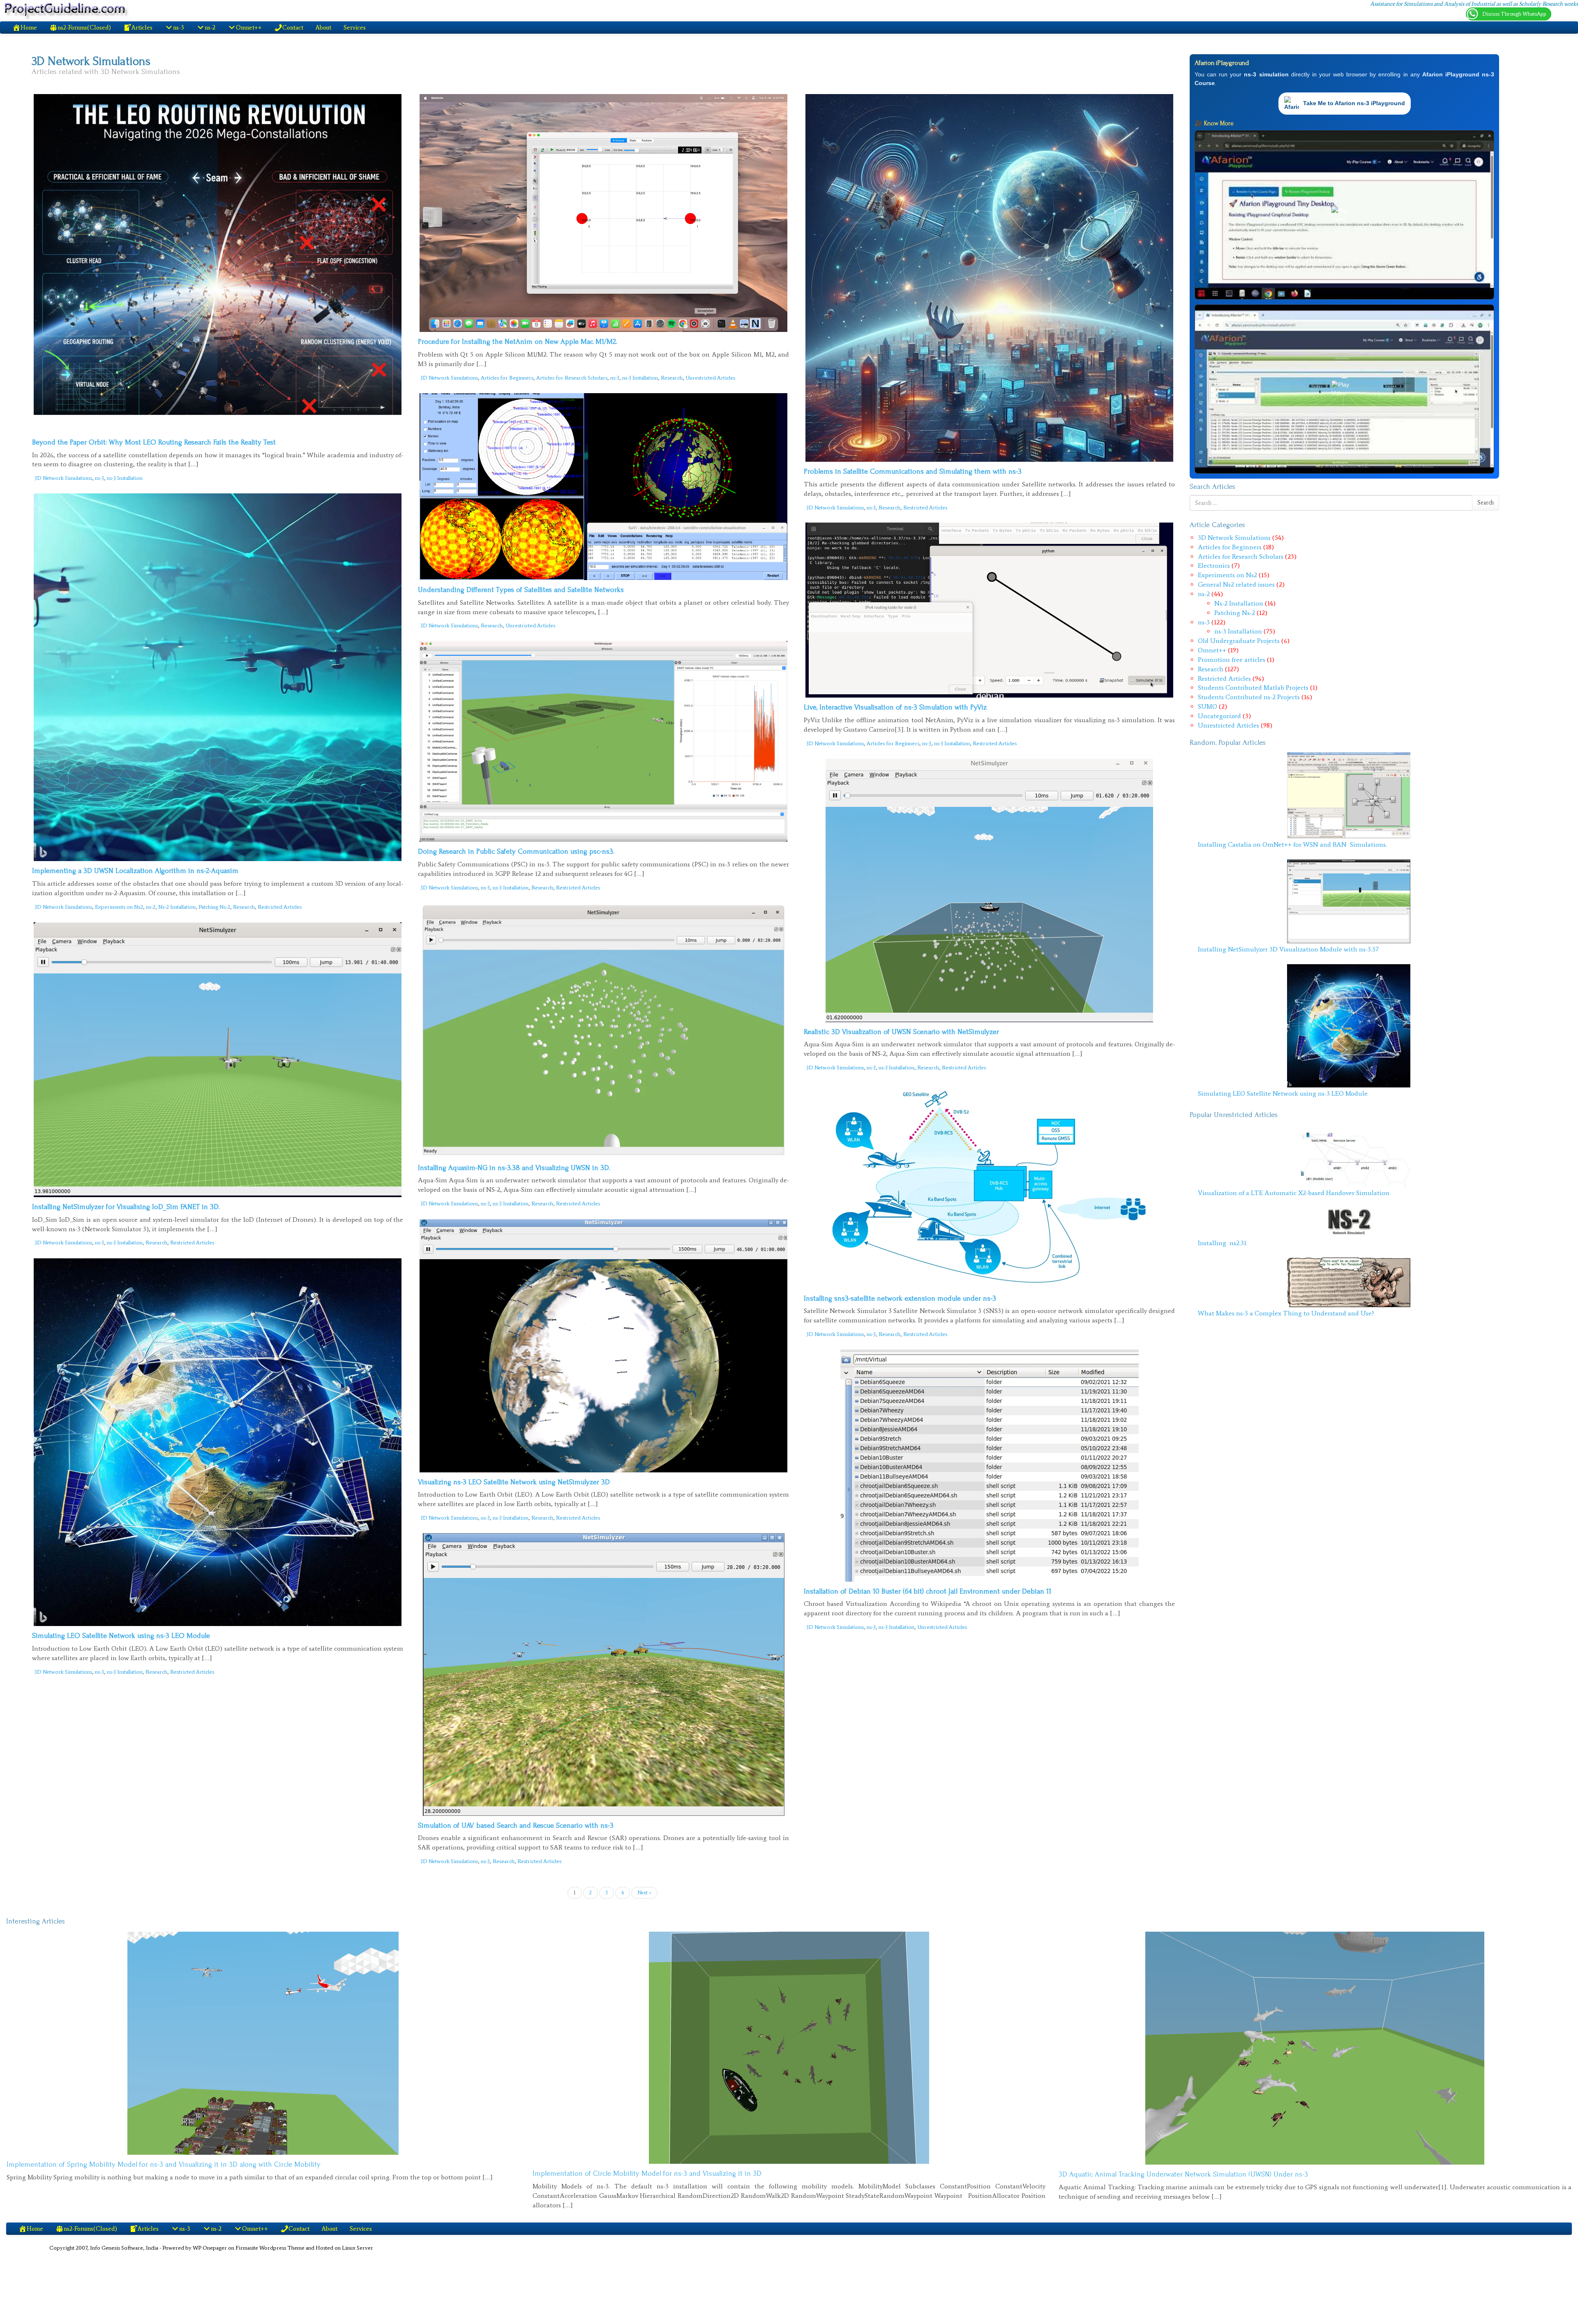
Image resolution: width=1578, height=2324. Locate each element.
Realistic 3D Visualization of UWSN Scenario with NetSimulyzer (901, 1032)
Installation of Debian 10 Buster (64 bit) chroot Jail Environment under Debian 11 (927, 1591)
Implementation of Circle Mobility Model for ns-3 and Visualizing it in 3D (647, 2173)
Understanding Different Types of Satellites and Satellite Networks (521, 590)
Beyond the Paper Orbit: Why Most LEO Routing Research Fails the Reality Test (154, 442)
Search (1486, 503)
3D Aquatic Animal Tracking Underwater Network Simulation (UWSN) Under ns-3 (1183, 2174)
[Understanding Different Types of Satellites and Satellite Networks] (604, 487)
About (323, 28)
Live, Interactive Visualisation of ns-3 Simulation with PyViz (895, 707)
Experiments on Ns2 (119, 907)
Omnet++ (1212, 650)
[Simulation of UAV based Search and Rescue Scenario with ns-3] (604, 1674)
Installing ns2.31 (1223, 1243)
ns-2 (151, 907)
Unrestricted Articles (710, 378)
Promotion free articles (1232, 660)
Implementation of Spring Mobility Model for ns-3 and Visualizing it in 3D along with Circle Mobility (164, 2164)
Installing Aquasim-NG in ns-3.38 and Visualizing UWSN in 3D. (514, 1168)
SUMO (1208, 706)
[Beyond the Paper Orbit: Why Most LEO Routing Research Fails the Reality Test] (218, 263)
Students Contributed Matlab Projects (1253, 688)
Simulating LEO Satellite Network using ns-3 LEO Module (121, 1636)
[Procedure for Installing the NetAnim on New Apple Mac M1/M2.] (604, 213)
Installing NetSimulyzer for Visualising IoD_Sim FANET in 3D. (126, 1207)
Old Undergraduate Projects (1239, 641)
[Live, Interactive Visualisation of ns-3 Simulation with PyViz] (990, 610)
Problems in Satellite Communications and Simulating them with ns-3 (913, 471)
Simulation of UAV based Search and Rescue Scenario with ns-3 (516, 1825)
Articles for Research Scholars (572, 378)
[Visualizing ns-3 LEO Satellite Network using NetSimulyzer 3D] (604, 1346)
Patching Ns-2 (214, 907)
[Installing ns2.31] (1348, 1222)
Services (355, 28)
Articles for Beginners (507, 378)
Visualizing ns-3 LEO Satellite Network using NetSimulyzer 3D (514, 1482)
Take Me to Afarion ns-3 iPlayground (1354, 103)
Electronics (1214, 565)
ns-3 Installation (125, 478)
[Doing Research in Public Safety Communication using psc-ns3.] (604, 742)
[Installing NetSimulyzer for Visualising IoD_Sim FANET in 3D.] (218, 1060)
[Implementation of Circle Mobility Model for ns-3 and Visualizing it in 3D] (789, 2048)
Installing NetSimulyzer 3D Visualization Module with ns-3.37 (1288, 949)
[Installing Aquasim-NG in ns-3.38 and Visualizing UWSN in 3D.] (604, 1031)
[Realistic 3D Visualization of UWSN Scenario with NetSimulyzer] (990, 890)
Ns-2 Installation (177, 907)
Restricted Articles (925, 508)
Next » (644, 1893)
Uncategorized (1219, 716)
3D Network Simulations (63, 478)
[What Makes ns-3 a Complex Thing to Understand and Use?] (1348, 1282)
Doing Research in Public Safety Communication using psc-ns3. (516, 851)
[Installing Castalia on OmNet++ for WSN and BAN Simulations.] (1348, 795)
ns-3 (99, 478)
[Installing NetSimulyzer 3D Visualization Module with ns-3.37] (1348, 901)
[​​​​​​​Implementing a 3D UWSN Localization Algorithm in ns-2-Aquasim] (218, 677)
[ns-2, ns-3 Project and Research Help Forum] (67, 10)
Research (672, 378)
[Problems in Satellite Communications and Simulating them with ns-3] (990, 278)
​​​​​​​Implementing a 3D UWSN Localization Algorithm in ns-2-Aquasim (135, 871)
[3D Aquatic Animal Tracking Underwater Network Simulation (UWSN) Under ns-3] (1315, 2048)
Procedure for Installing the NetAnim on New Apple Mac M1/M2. (518, 342)
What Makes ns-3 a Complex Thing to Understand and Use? (1287, 1313)
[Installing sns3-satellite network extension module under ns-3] (990, 1186)
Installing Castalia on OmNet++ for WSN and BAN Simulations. (1292, 844)
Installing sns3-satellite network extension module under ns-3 (900, 1298)
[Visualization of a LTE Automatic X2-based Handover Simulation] (1348, 1156)
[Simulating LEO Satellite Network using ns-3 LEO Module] (218, 1442)
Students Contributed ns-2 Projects (1249, 697)
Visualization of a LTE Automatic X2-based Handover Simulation (1294, 1193)
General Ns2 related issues (1236, 584)
